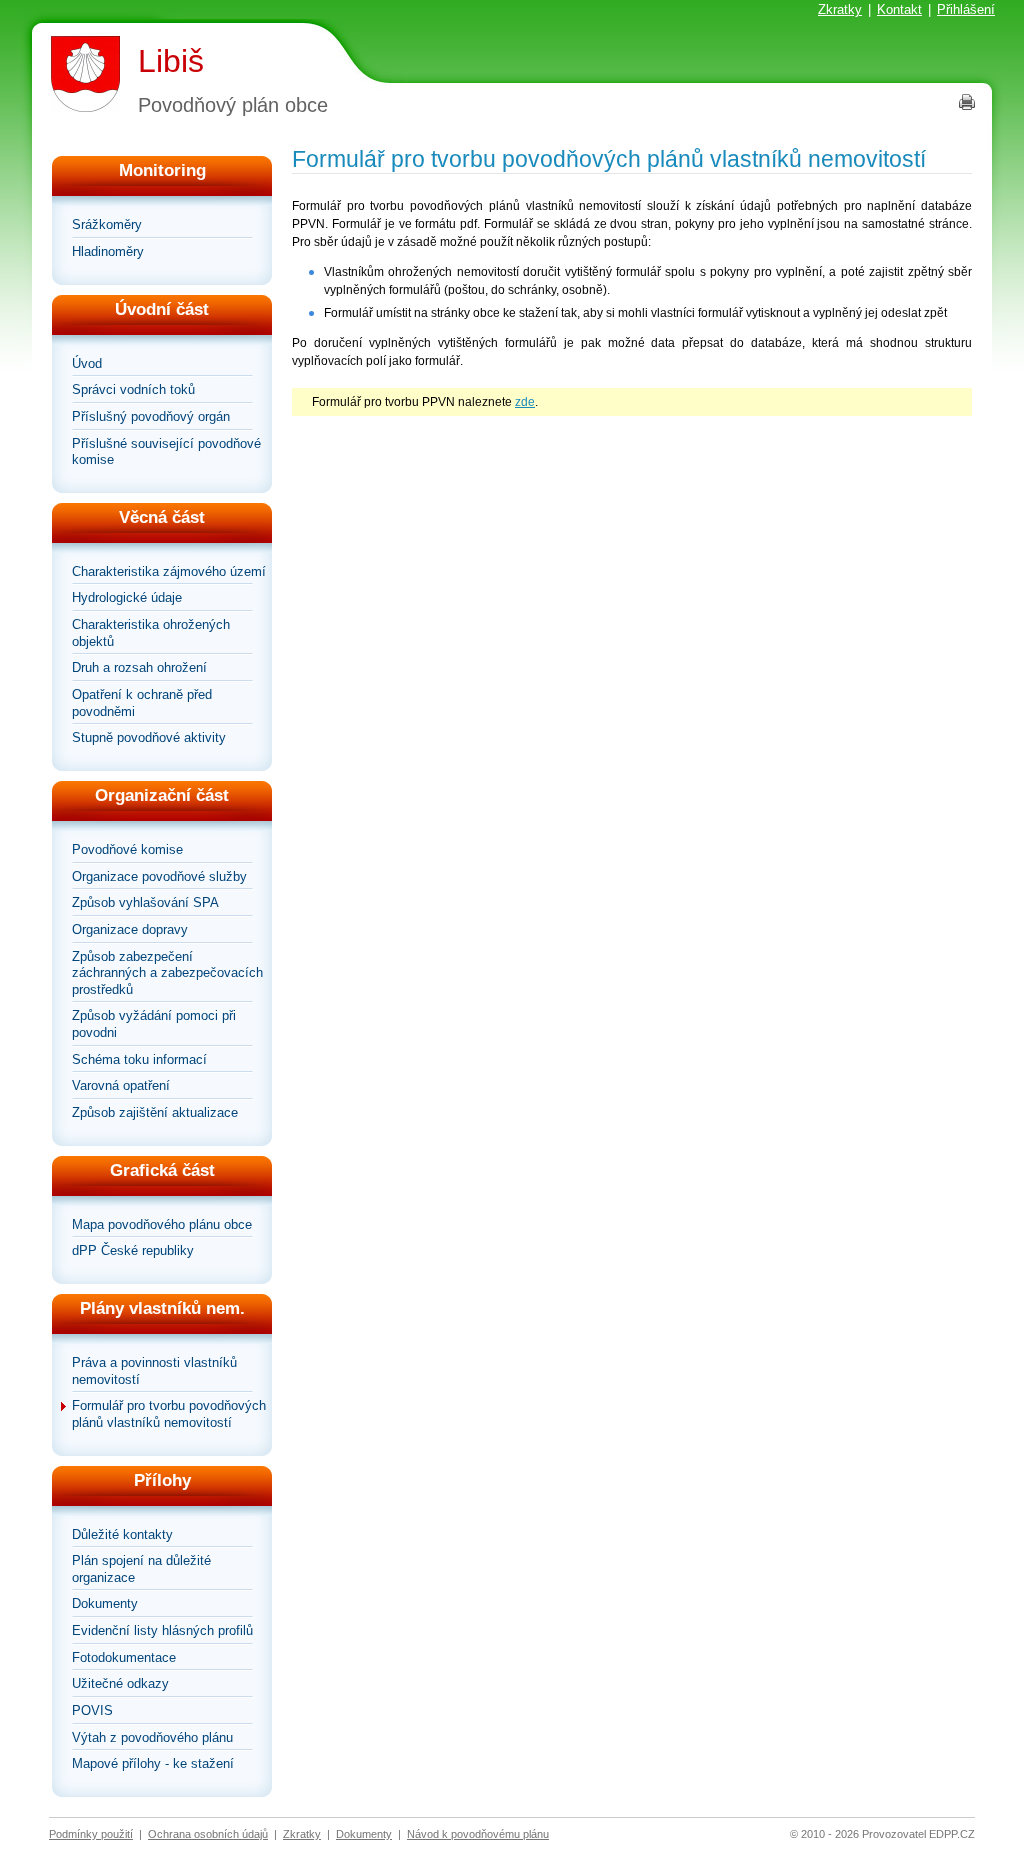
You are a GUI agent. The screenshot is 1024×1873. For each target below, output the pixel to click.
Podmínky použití (91, 1834)
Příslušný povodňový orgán (151, 416)
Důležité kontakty (122, 1534)
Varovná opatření (121, 1085)
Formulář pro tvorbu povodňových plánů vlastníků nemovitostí (169, 1414)
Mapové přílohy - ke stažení (153, 1763)
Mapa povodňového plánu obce (162, 1224)
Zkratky (840, 9)
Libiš (171, 61)
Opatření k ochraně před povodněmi (142, 703)
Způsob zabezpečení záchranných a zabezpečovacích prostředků (167, 973)
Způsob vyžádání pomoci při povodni (154, 1024)
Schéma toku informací (139, 1059)
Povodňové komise (127, 849)
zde (525, 402)
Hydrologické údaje (127, 597)
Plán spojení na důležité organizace (141, 1569)
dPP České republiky (133, 1250)
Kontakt (899, 9)
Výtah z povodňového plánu (152, 1737)
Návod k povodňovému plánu (478, 1834)
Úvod (87, 363)
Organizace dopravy (130, 929)
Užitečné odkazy (120, 1683)
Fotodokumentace (124, 1657)
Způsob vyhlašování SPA (145, 902)
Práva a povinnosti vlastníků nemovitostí (154, 1371)
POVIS (92, 1710)
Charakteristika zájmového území (169, 571)
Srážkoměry (107, 224)
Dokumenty (105, 1603)
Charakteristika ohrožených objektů (151, 633)
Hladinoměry (108, 251)
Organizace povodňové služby (159, 876)
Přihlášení (966, 9)
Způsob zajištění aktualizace (155, 1112)
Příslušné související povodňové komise (166, 452)
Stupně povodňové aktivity (149, 737)
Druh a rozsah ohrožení (139, 667)
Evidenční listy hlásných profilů (162, 1630)
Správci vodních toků (133, 389)
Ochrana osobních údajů (208, 1834)
